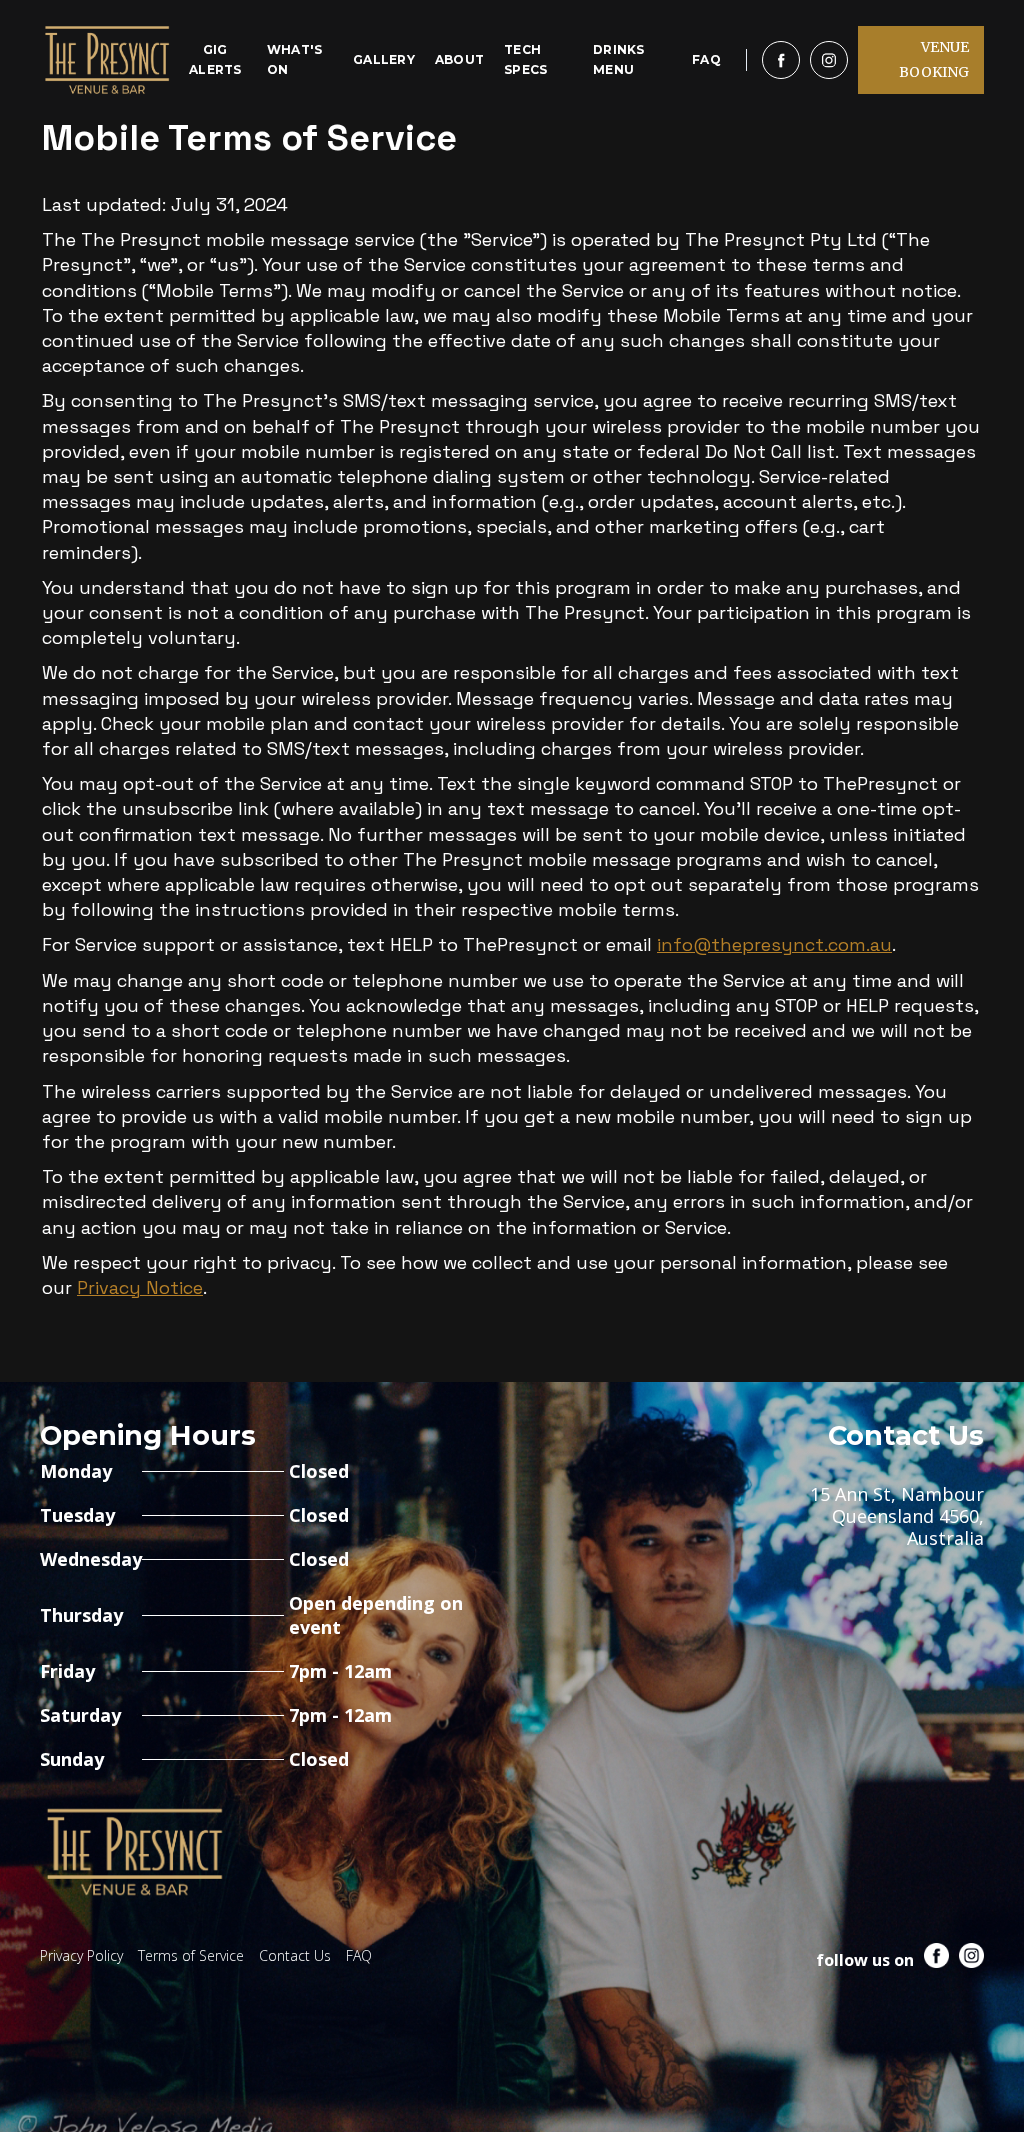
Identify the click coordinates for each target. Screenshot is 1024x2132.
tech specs (525, 59)
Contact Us (295, 1955)
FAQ (706, 59)
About (459, 59)
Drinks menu (619, 59)
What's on (295, 59)
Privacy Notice (140, 1287)
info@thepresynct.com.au (774, 944)
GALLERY (384, 59)
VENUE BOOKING (934, 59)
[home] (107, 60)
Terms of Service (191, 1955)
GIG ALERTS (215, 59)
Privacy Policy (81, 1955)
